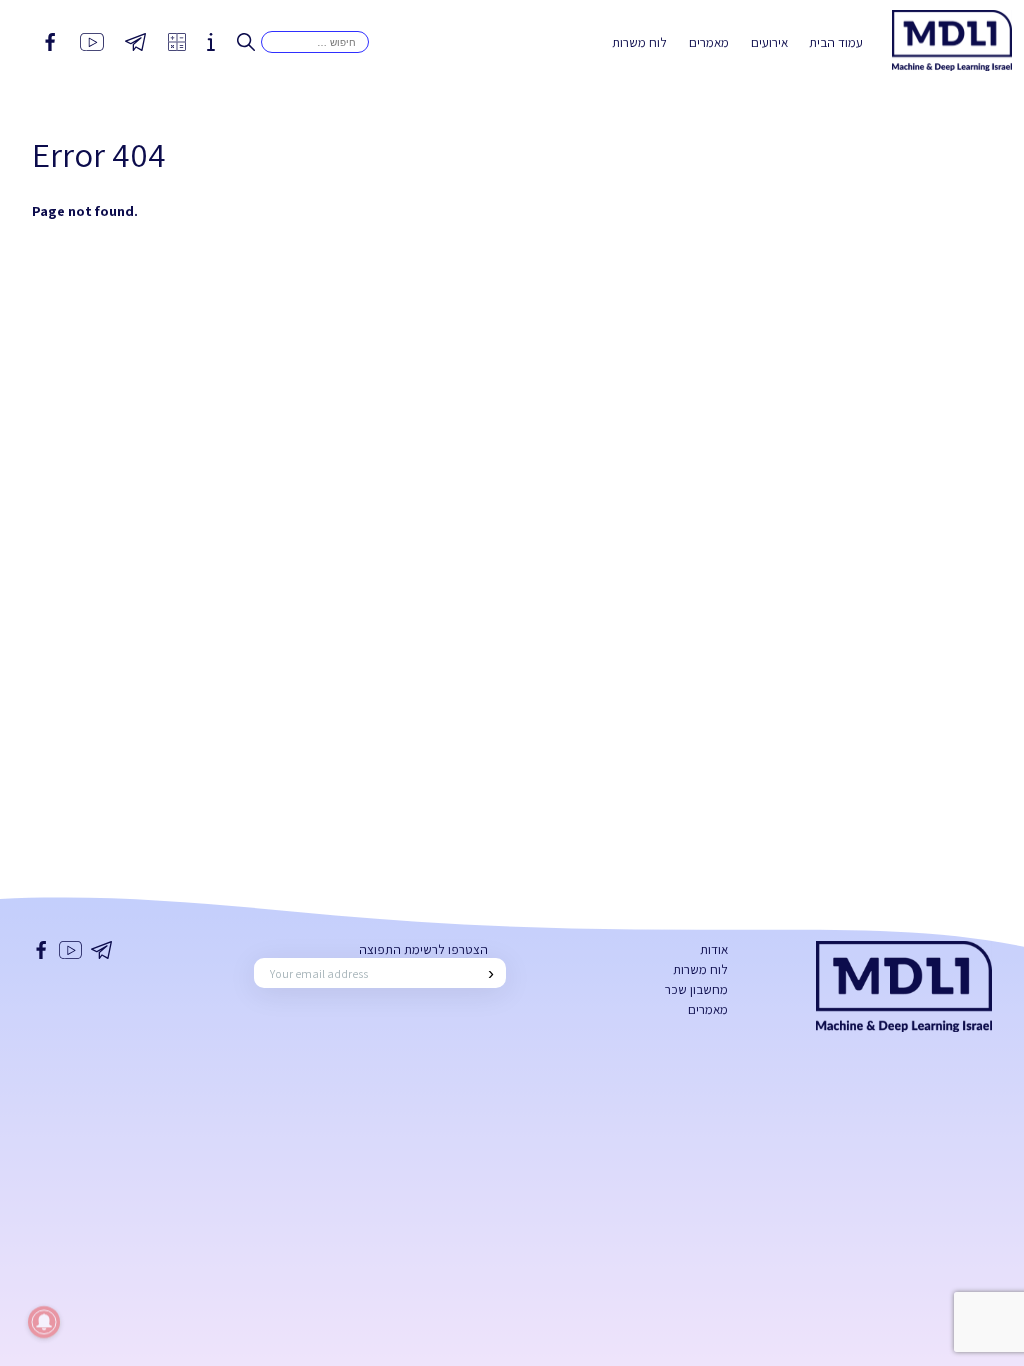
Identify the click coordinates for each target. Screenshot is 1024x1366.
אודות (714, 949)
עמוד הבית (836, 42)
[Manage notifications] (44, 1322)
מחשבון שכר (696, 989)
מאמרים (709, 42)
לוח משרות (639, 42)
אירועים (769, 42)
